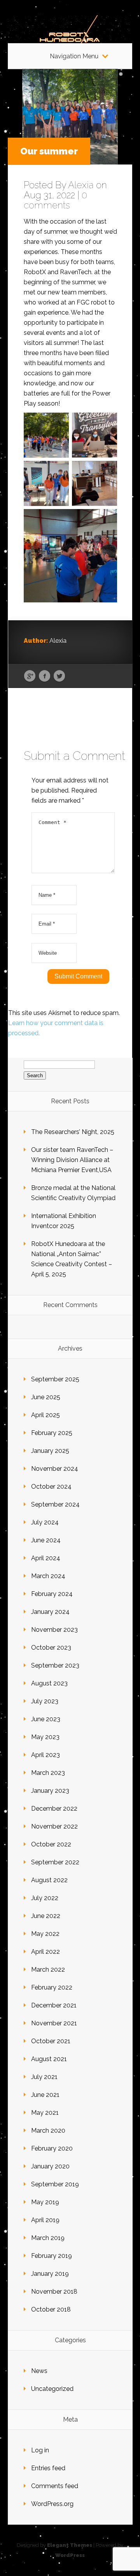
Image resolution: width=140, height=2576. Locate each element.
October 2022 (51, 1844)
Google (30, 676)
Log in (40, 2450)
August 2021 (49, 2059)
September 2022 (55, 1862)
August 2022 (49, 1880)
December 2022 (54, 1809)
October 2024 (51, 1487)
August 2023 (49, 1683)
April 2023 (45, 1755)
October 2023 (51, 1648)
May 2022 (45, 1934)
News (39, 2371)
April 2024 (46, 1558)
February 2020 (52, 2148)
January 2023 (50, 1791)
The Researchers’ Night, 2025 (73, 1132)
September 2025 (55, 1379)
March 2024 (48, 1576)
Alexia (81, 185)
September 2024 (55, 1504)
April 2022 (45, 1952)
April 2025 (45, 1415)
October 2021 (51, 2041)
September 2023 (55, 1665)
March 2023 (48, 1773)
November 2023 (54, 1630)
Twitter (59, 676)
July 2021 (44, 2077)
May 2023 (45, 1737)
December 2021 (54, 2005)
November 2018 (54, 2292)
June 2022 (46, 1916)
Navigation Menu (74, 56)
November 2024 (55, 1469)
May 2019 (45, 2202)
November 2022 (54, 1826)
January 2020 (50, 2166)
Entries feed (48, 2468)
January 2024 (50, 1612)
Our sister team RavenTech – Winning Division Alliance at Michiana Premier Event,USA (72, 1160)
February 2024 (52, 1594)
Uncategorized (52, 2389)
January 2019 (50, 2274)
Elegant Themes (70, 2545)
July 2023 (45, 1701)
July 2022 (45, 1898)
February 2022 (52, 1987)
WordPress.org (52, 2504)
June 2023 (46, 1719)
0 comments (55, 200)
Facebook (45, 676)
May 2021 (45, 2113)
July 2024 (45, 1522)
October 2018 (51, 2309)
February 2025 (52, 1433)
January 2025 (50, 1451)
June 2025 (46, 1397)
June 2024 (46, 1540)
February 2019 (52, 2256)
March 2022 (48, 1970)
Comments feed (55, 2486)
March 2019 (48, 2238)
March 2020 (48, 2131)
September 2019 (55, 2184)
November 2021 (54, 2023)
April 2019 (45, 2220)
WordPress (70, 2555)
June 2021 (45, 2095)
